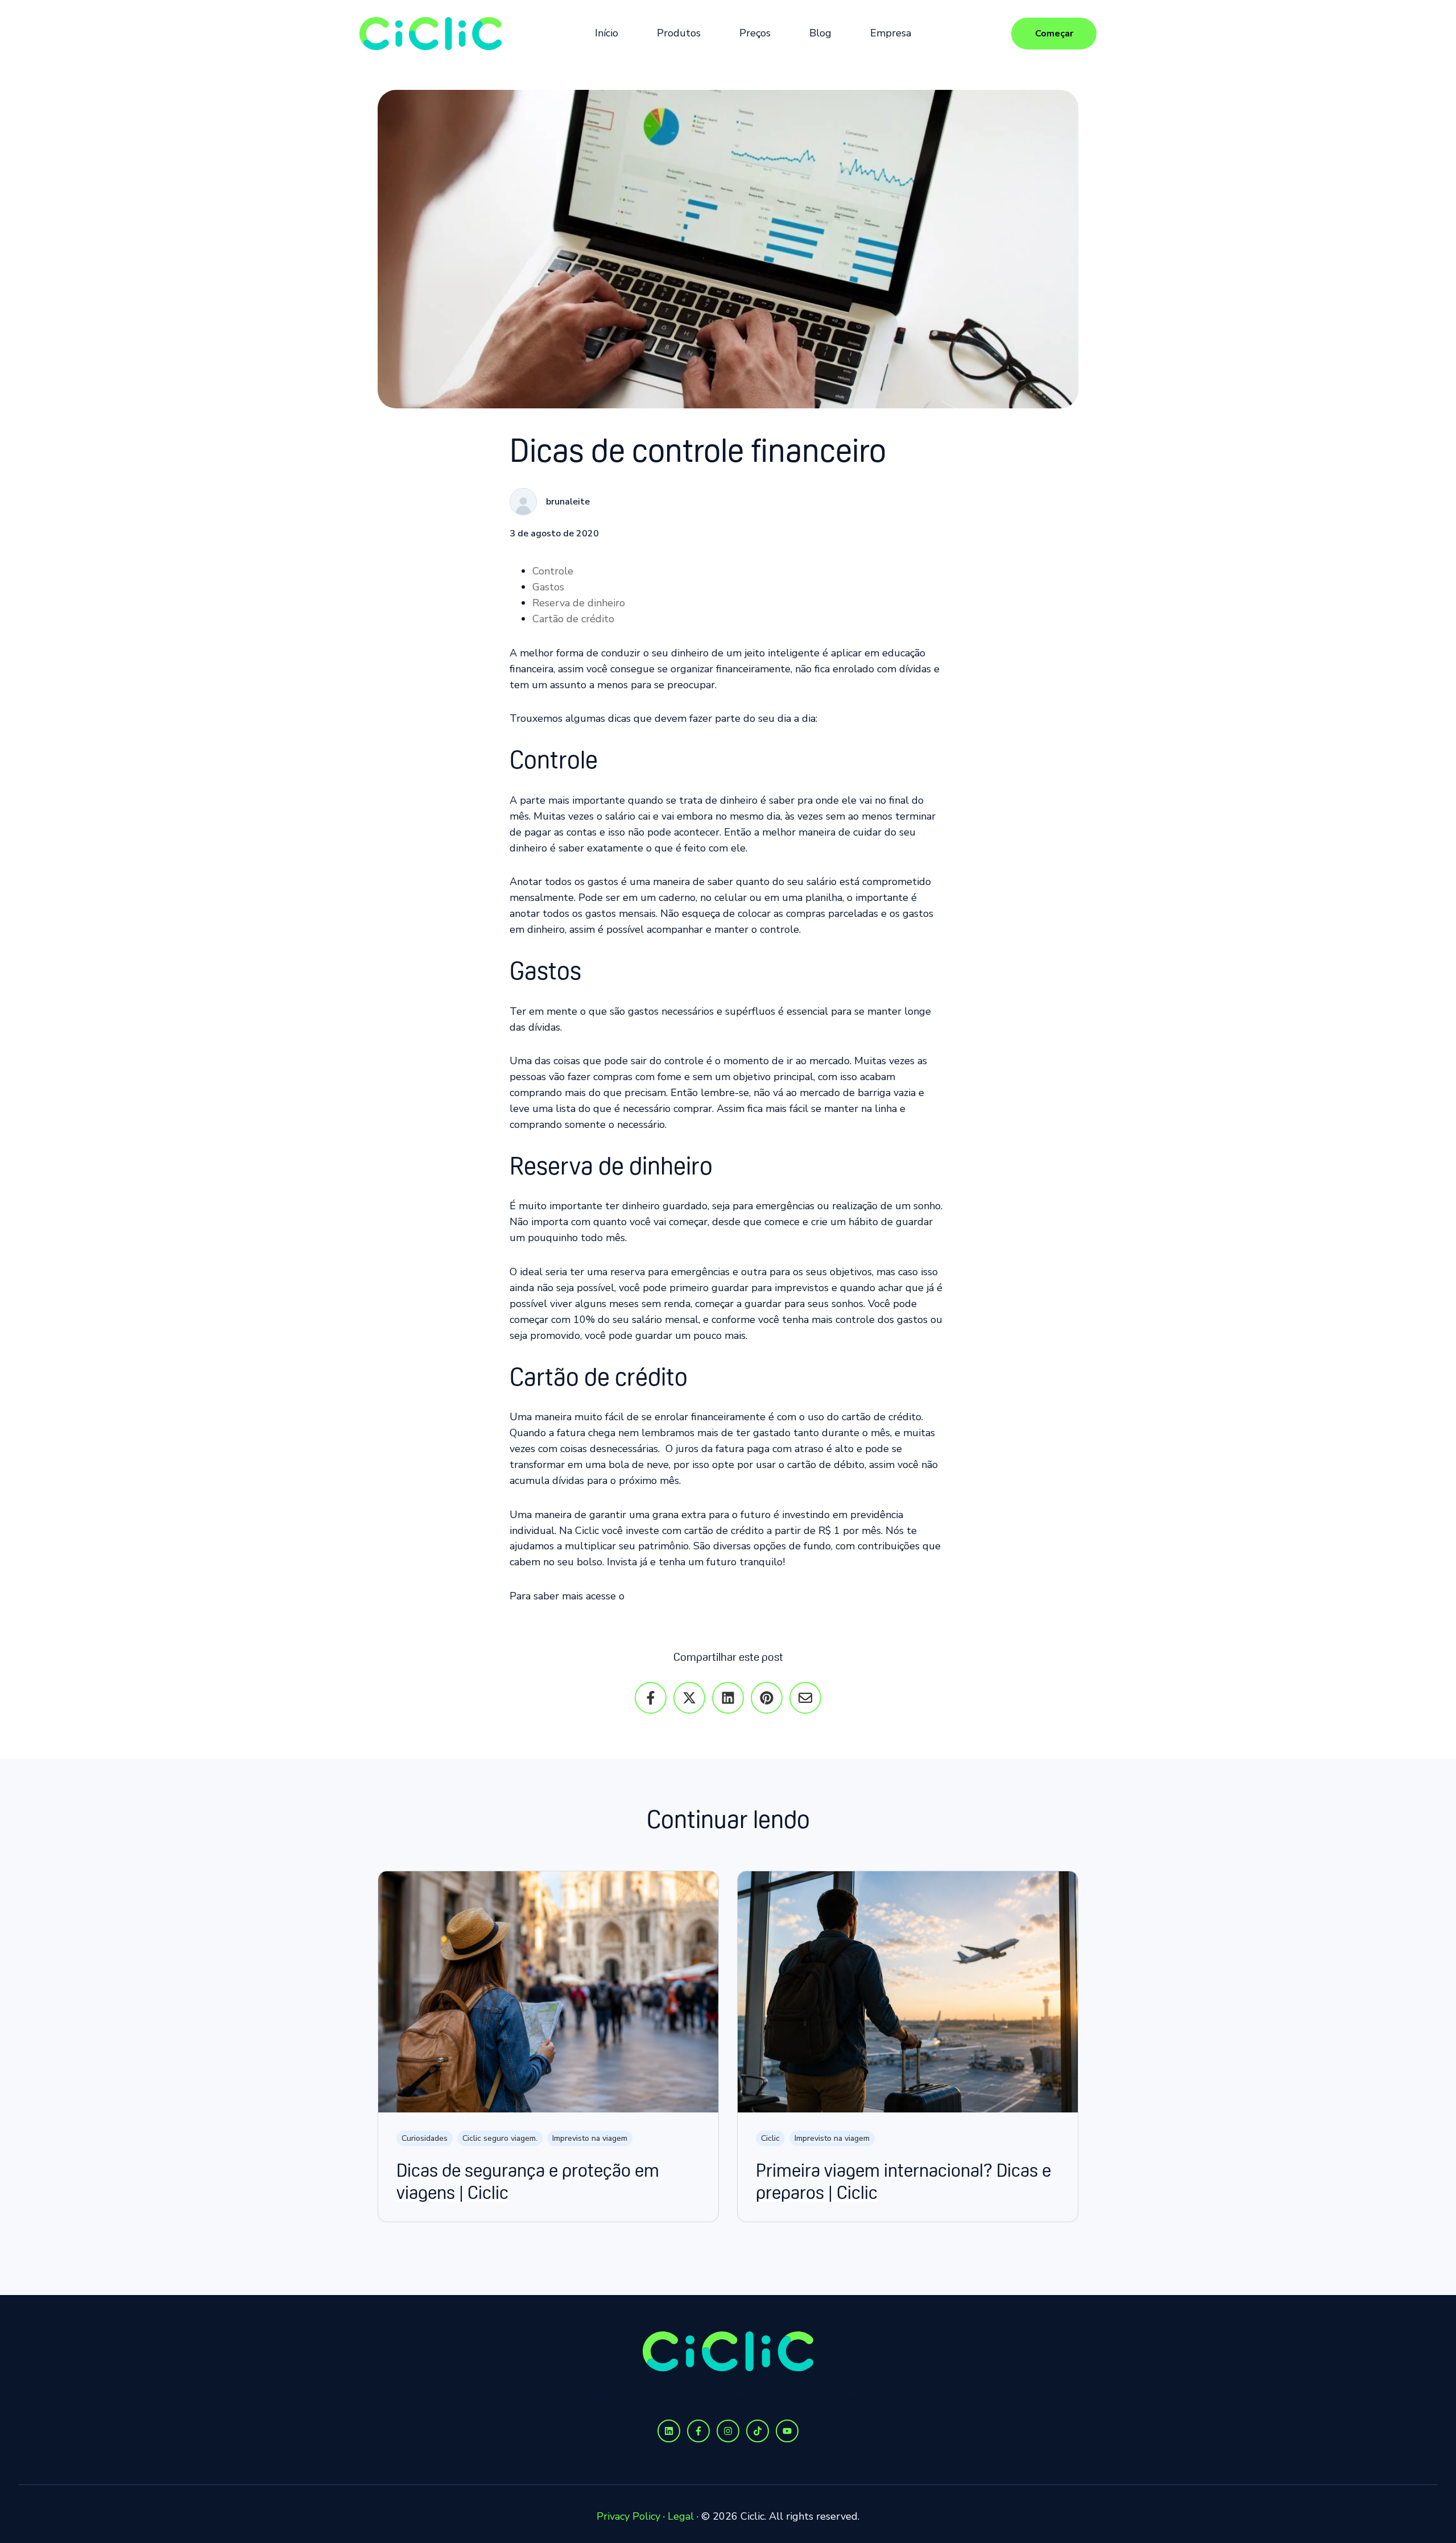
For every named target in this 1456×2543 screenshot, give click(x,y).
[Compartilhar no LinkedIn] (728, 1698)
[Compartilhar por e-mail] (805, 1698)
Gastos (548, 587)
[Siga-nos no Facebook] (698, 2431)
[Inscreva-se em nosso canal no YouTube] (787, 2431)
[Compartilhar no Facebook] (651, 1698)
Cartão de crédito (573, 619)
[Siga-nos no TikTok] (758, 2431)
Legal (681, 2516)
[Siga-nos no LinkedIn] (669, 2431)
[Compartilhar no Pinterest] (767, 1698)
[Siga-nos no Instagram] (728, 2431)
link (636, 1596)
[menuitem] (610, 34)
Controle (553, 571)
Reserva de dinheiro (579, 603)
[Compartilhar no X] (689, 1698)
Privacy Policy (628, 2516)
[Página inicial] (431, 34)
